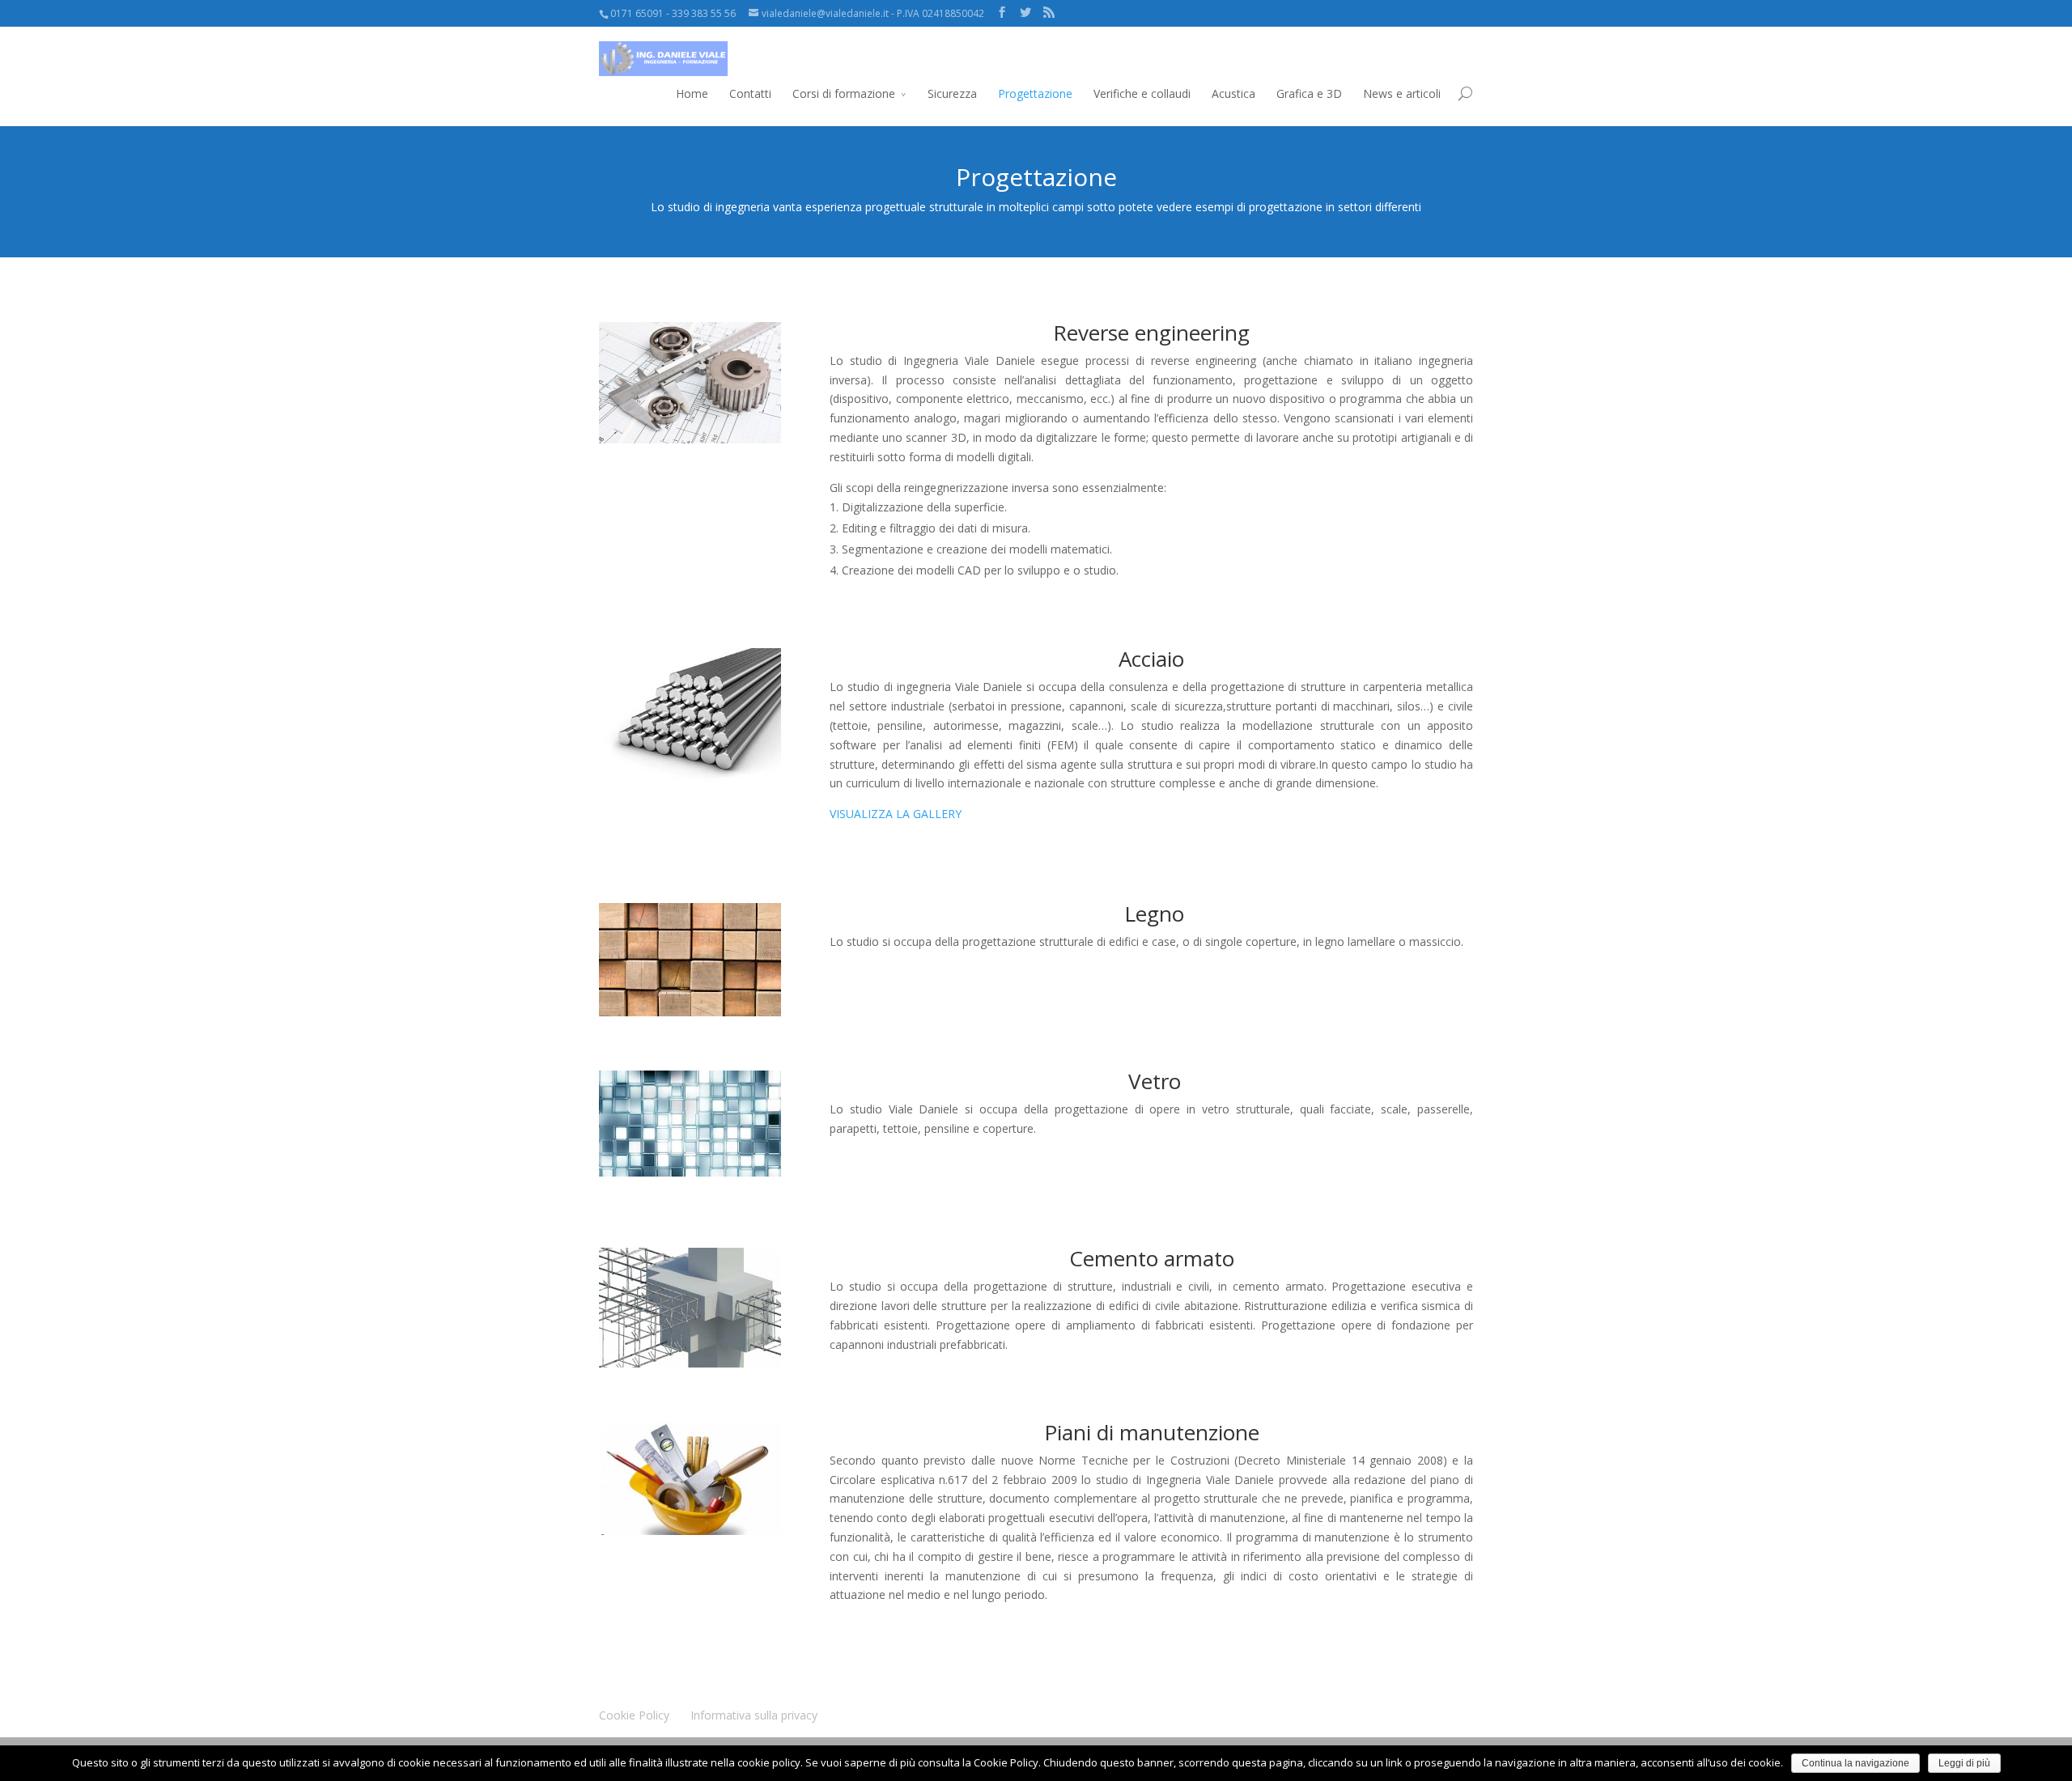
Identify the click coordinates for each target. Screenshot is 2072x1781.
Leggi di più (1964, 1763)
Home (692, 93)
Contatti (750, 93)
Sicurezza (952, 93)
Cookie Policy (634, 1715)
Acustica (1233, 93)
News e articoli (1402, 93)
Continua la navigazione (1855, 1763)
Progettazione (1035, 93)
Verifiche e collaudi (1142, 93)
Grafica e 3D (1309, 93)
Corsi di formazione (844, 93)
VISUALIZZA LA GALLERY (896, 814)
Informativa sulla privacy (754, 1715)
